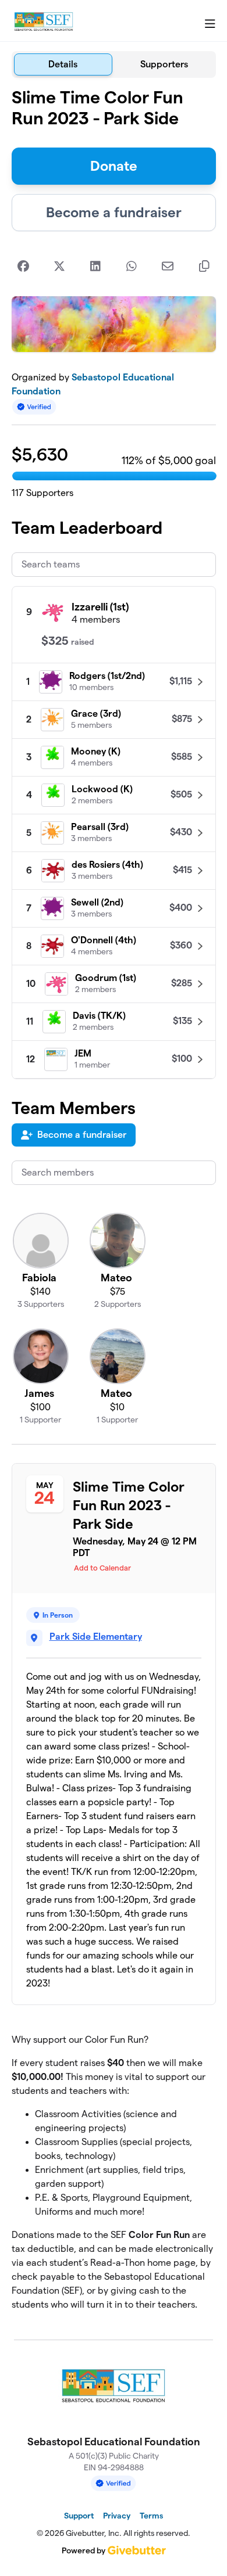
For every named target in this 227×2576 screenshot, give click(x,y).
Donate (114, 166)
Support (79, 2516)
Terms (151, 2516)
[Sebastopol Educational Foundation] (44, 21)
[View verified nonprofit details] (34, 407)
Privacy (117, 2516)
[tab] (63, 64)
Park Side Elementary (96, 1637)
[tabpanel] (114, 1204)
